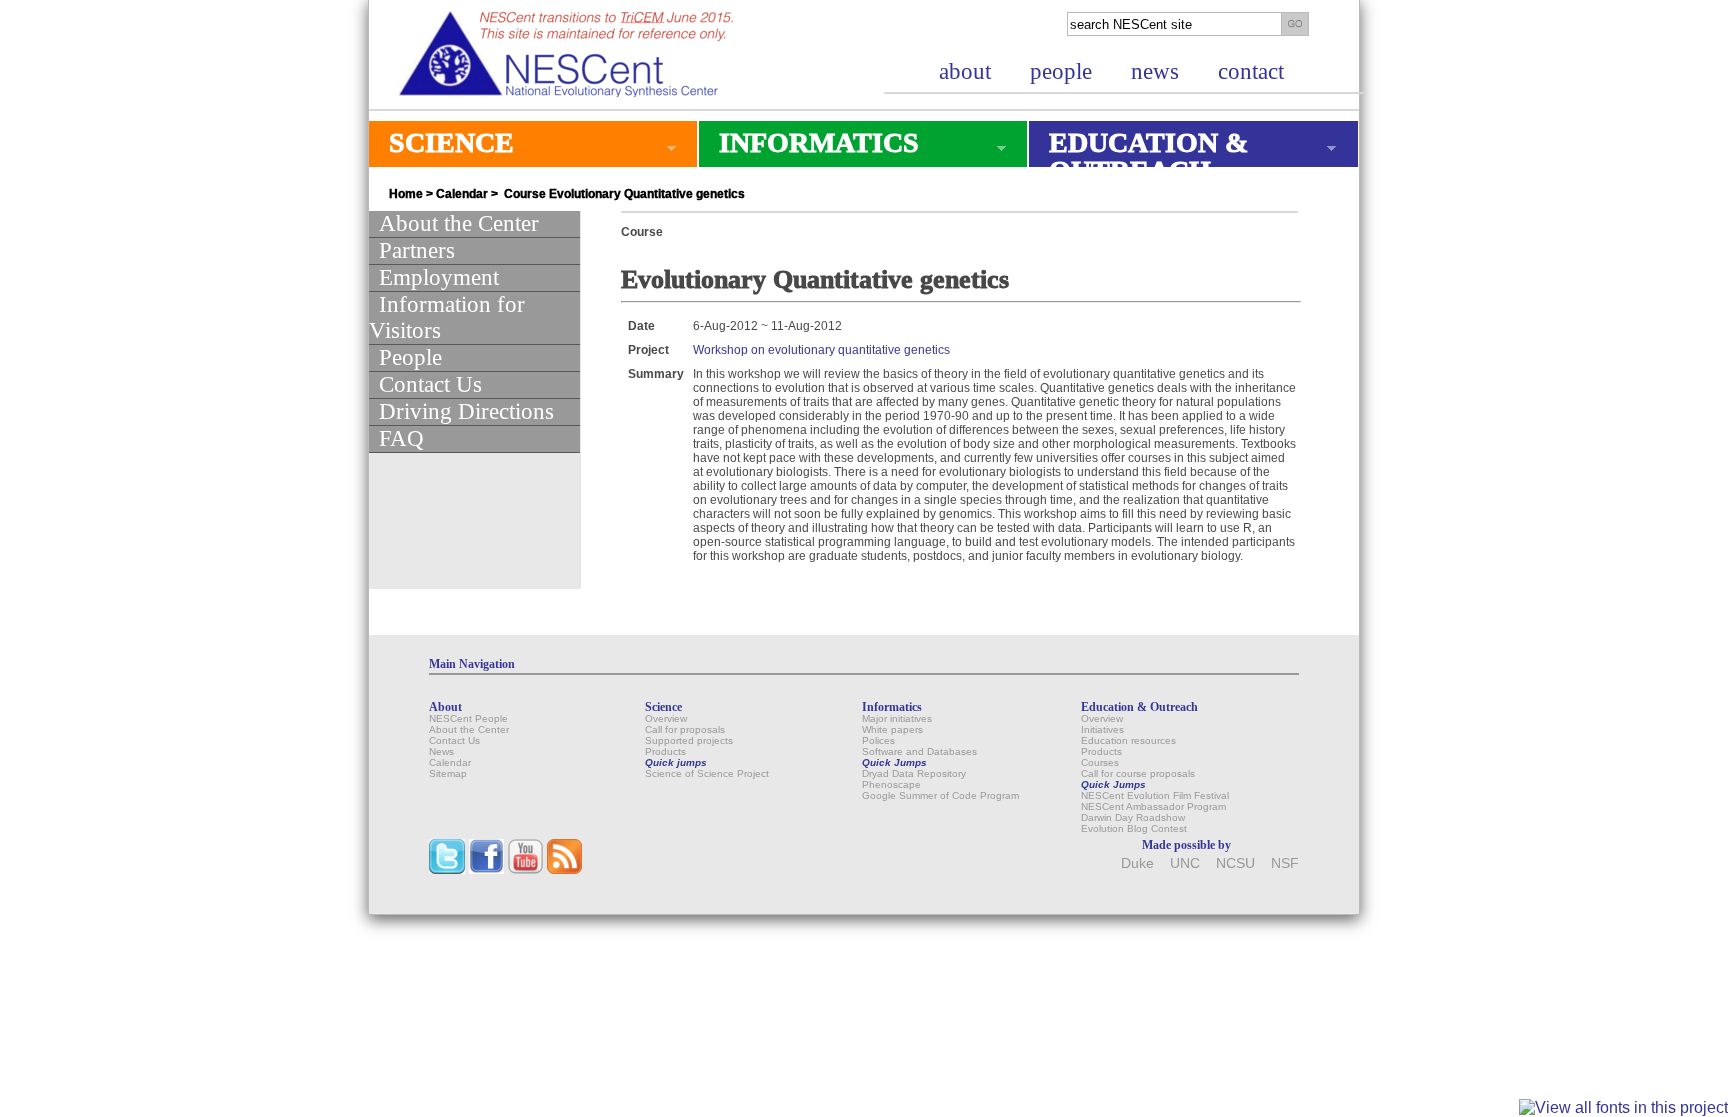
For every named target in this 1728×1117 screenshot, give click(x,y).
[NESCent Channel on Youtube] (525, 869)
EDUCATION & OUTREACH (1138, 156)
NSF (1285, 863)
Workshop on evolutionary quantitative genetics (821, 350)
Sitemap (448, 773)
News (441, 751)
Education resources (1128, 740)
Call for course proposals (1138, 773)
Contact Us (430, 384)
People (410, 357)
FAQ (401, 438)
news (1155, 71)
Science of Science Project (707, 773)
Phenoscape (891, 784)
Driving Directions (466, 411)
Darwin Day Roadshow (1133, 817)
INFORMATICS (809, 147)
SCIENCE (441, 147)
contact (1251, 71)
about (965, 71)
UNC (1185, 863)
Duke (1137, 863)
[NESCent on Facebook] (486, 869)
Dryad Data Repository (914, 773)
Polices (878, 740)
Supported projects (689, 740)
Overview (666, 718)
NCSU (1235, 863)
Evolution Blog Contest (1134, 828)
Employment (439, 277)
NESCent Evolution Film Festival (1155, 795)
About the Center (459, 223)
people (1061, 71)
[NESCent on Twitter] (447, 869)
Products (665, 751)
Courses (1100, 762)
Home (406, 194)
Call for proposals (685, 729)
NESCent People (468, 718)
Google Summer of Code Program (940, 795)
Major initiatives (897, 718)
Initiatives (1102, 729)
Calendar (462, 194)
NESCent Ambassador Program (1153, 806)
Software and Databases (919, 751)
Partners (417, 250)
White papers (892, 729)
